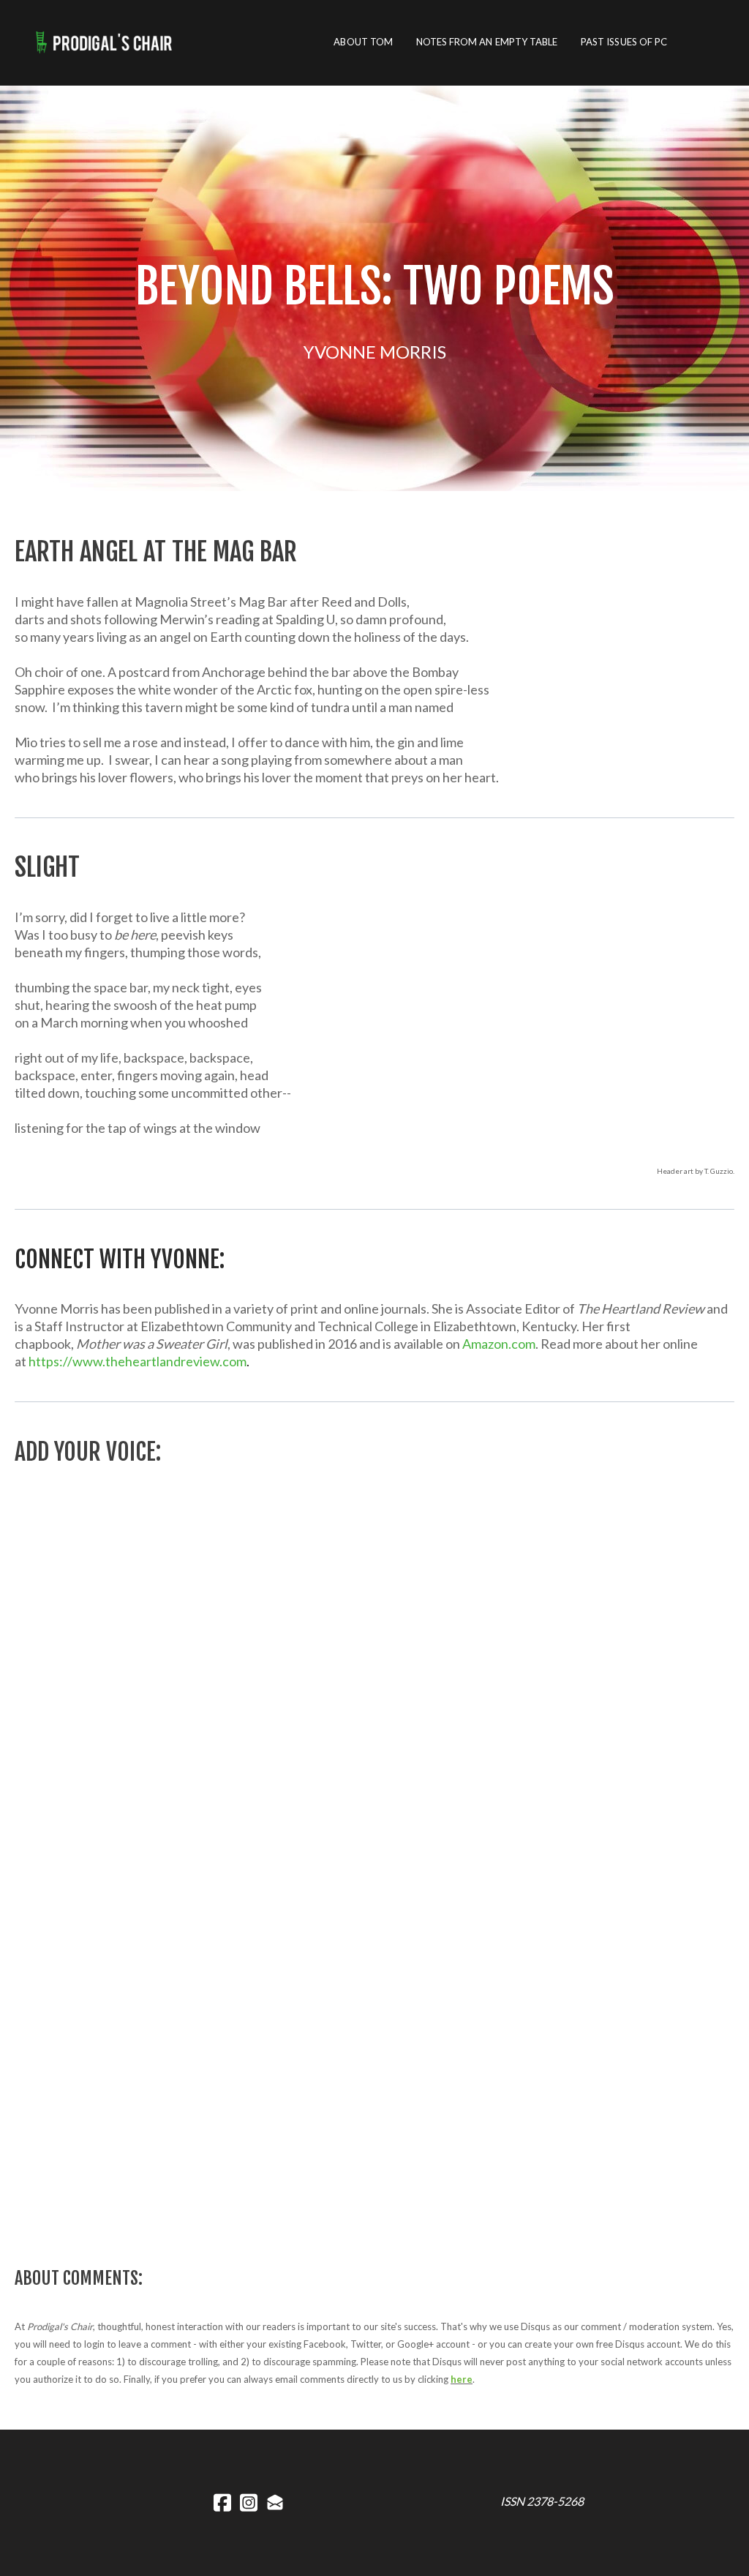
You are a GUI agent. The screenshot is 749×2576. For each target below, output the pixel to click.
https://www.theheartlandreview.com (138, 1361)
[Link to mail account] (275, 2502)
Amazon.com (499, 1344)
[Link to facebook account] (222, 2502)
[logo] (108, 42)
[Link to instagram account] (249, 2502)
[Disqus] (374, 1676)
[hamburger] (199, 42)
